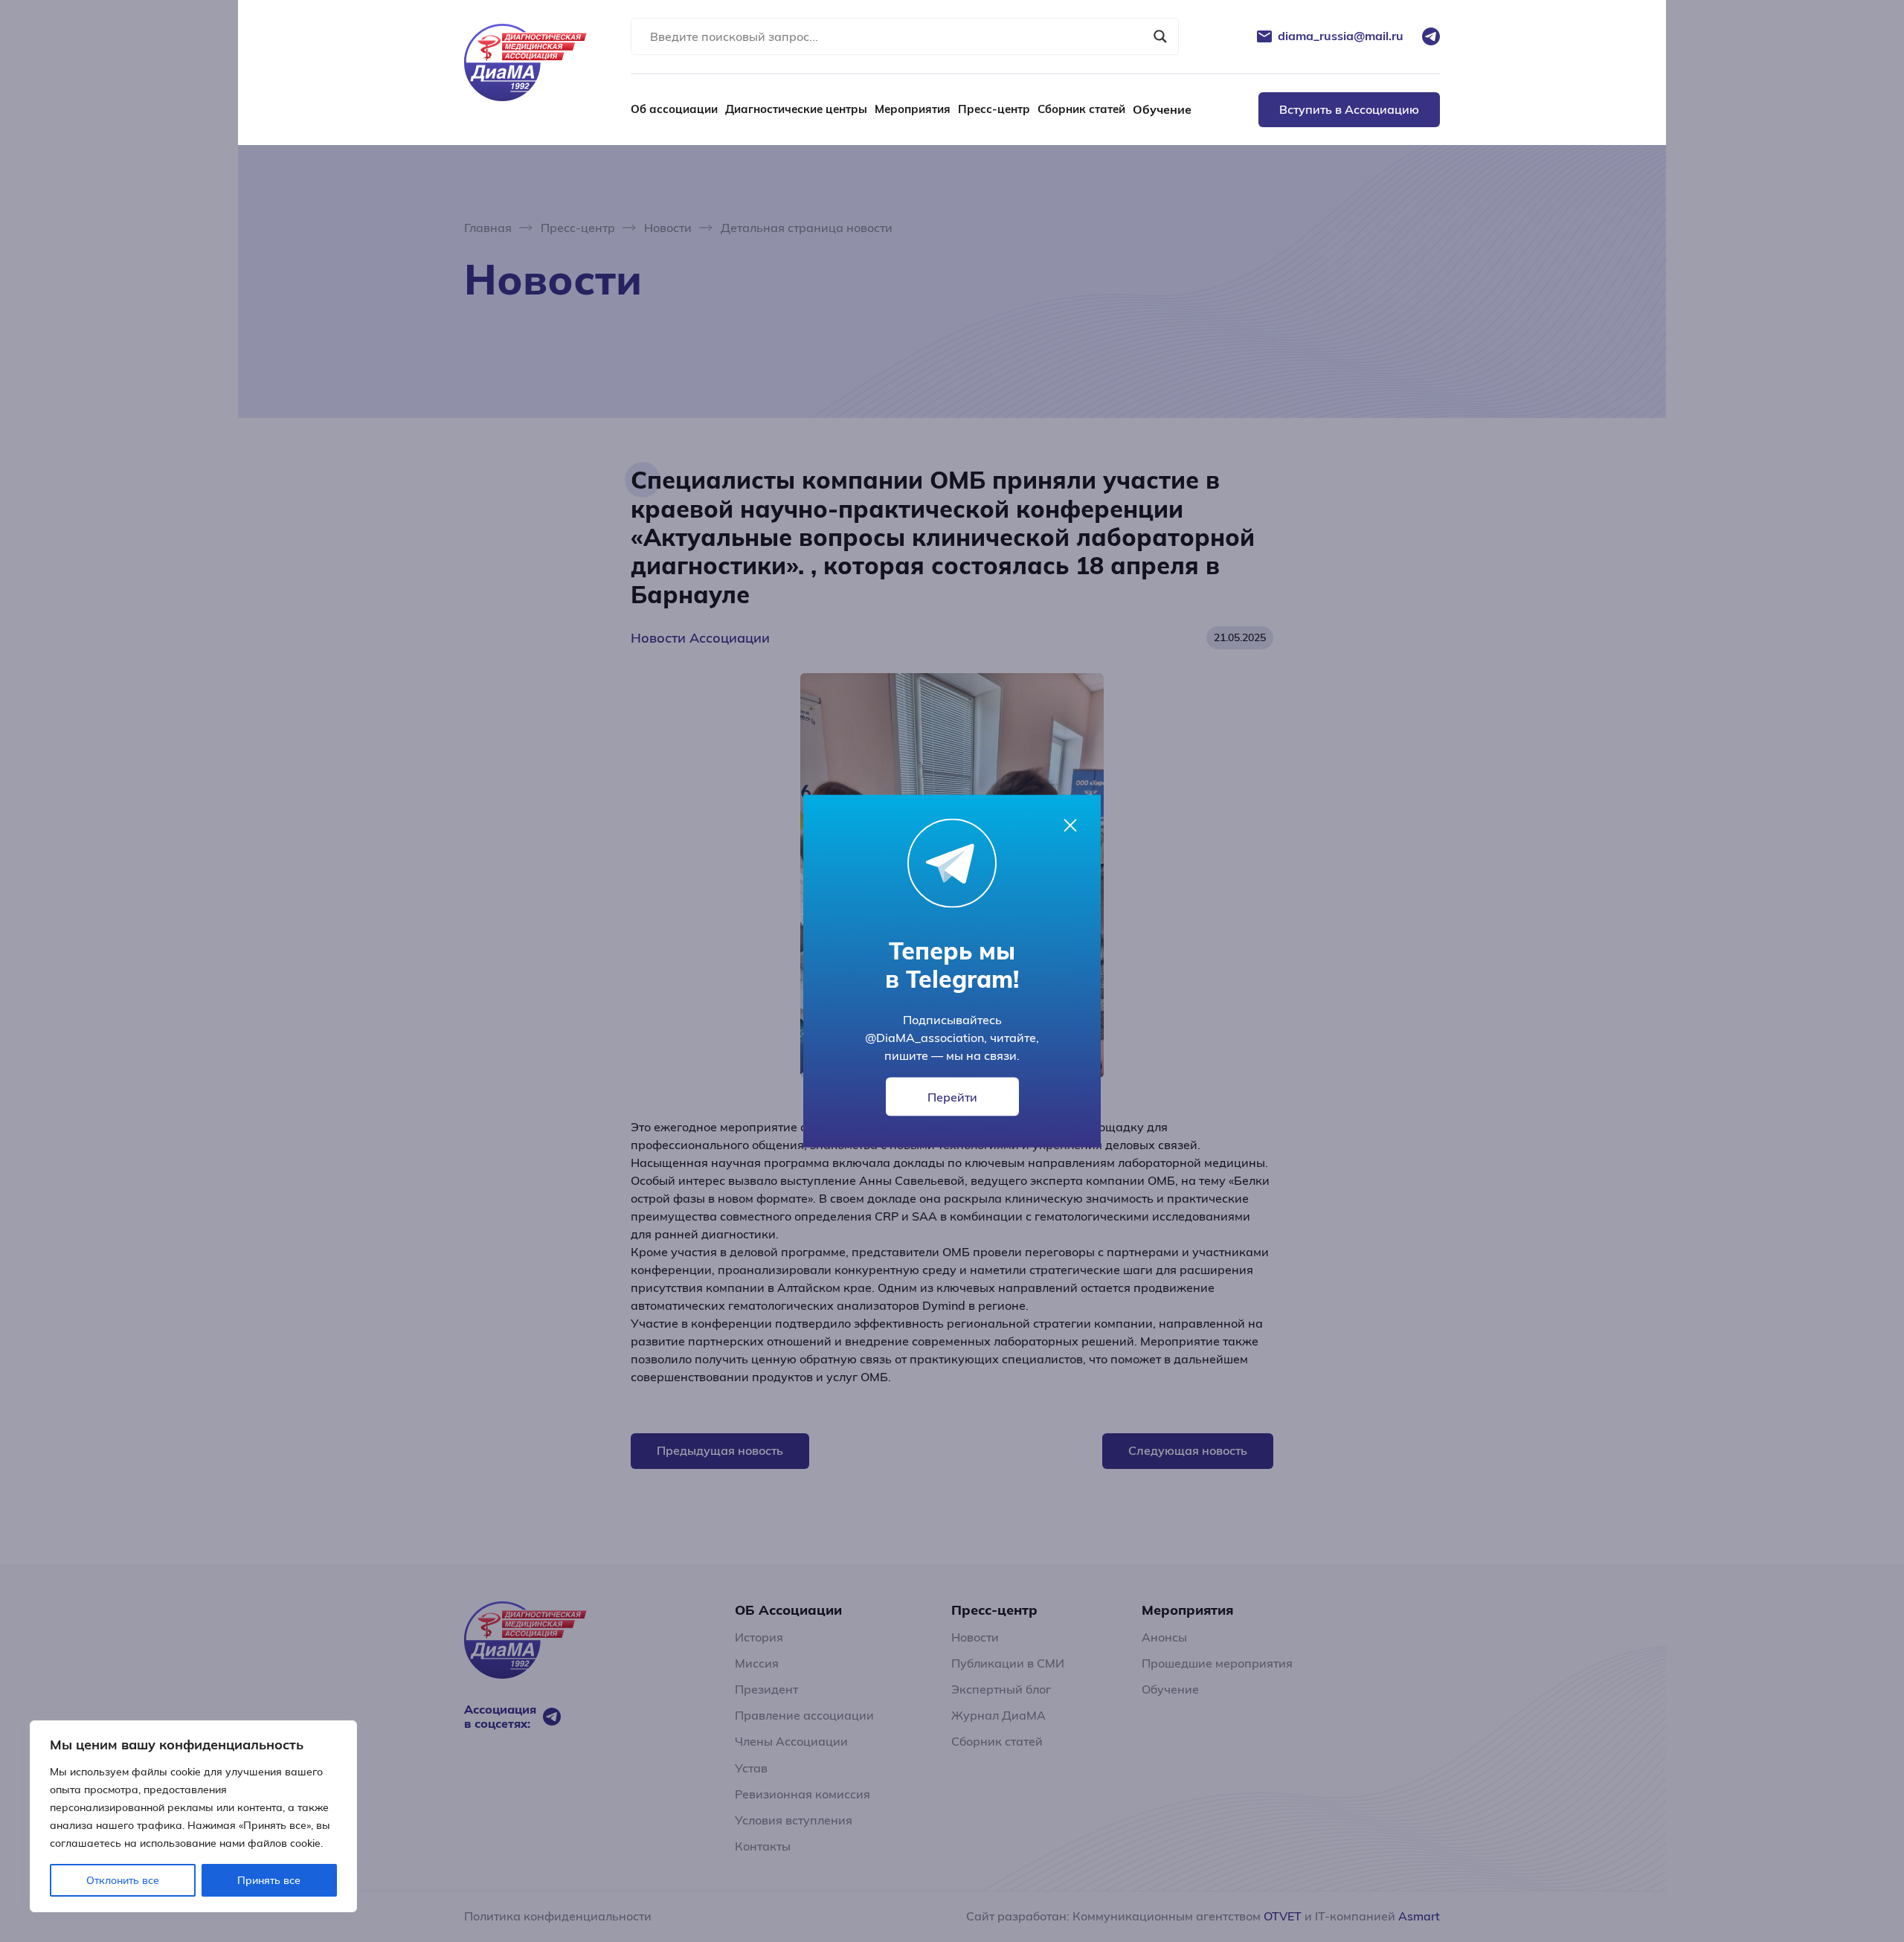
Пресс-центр (994, 109)
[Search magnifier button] (1160, 36)
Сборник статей (1081, 109)
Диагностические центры (796, 109)
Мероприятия (913, 109)
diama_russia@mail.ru (1341, 36)
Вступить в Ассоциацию (1349, 109)
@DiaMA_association (924, 1038)
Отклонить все (123, 1880)
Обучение (1162, 109)
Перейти (952, 1097)
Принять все (269, 1880)
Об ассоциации (674, 109)
